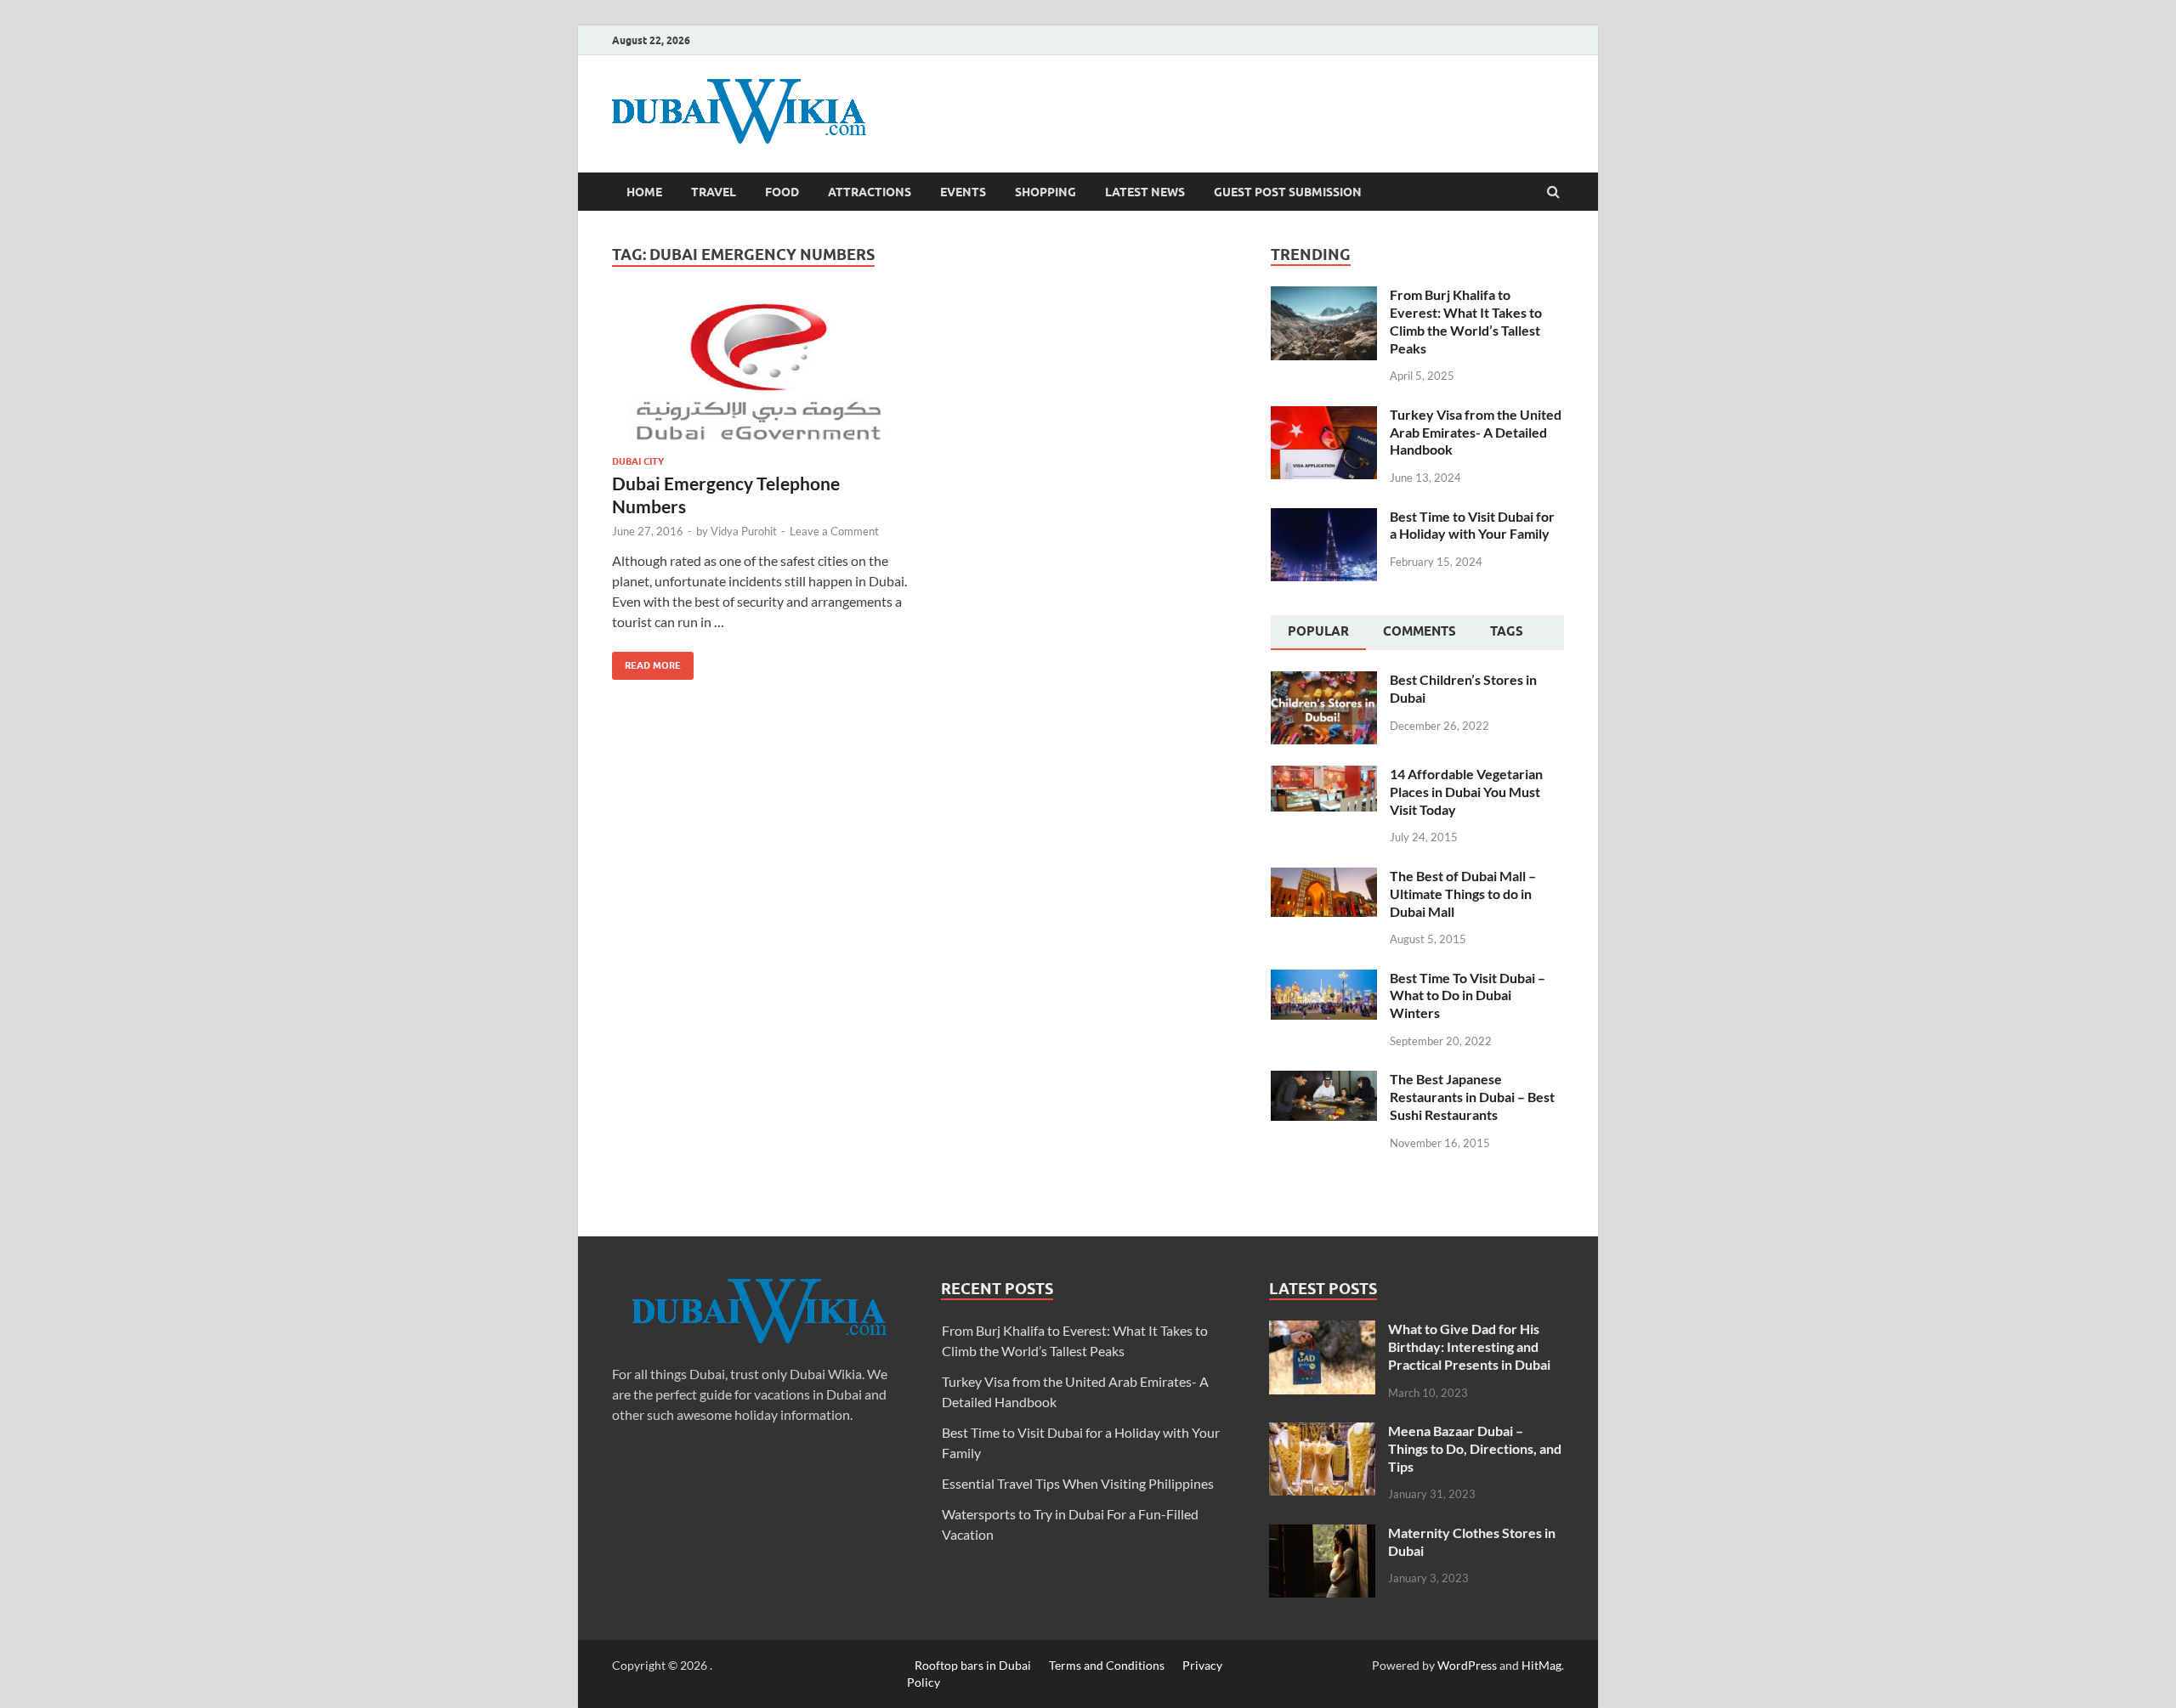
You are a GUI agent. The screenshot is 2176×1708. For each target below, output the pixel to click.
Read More (646, 662)
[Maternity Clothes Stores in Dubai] (1322, 1534)
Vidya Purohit (744, 531)
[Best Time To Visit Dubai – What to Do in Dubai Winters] (1324, 979)
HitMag (1541, 1665)
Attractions (870, 192)
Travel (714, 192)
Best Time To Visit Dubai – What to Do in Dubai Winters (1468, 995)
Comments (1419, 631)
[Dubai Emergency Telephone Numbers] (760, 378)
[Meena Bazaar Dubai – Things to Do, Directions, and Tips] (1322, 1432)
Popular (1318, 631)
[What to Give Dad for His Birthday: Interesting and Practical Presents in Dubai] (1322, 1330)
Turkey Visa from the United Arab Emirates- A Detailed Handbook (1476, 432)
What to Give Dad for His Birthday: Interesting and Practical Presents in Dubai (1469, 1346)
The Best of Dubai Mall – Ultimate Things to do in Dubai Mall (1463, 894)
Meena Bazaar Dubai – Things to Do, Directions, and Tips (1475, 1448)
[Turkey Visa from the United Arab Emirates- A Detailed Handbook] (1324, 416)
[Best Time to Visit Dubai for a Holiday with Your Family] (1324, 518)
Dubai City (638, 461)
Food (782, 192)
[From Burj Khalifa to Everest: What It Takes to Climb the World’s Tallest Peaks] (1324, 296)
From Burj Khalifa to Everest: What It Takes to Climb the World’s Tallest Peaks (1466, 321)
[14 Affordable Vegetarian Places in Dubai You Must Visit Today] (1324, 775)
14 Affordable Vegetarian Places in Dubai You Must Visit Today (1466, 792)
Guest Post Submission (1288, 192)
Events (963, 192)
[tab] (1318, 633)
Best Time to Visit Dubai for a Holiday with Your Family (1472, 525)
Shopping (1045, 192)
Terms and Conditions (1107, 1665)
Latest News (1145, 192)
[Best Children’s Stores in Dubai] (1324, 681)
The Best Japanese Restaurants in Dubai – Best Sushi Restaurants (1472, 1097)
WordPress (1467, 1665)
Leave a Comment (834, 531)
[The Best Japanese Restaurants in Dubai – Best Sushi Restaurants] (1324, 1080)
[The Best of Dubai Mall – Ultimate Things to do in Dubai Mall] (1324, 877)
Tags (1507, 631)
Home (644, 192)
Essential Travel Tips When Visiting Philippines (1078, 1483)
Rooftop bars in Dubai (973, 1665)
